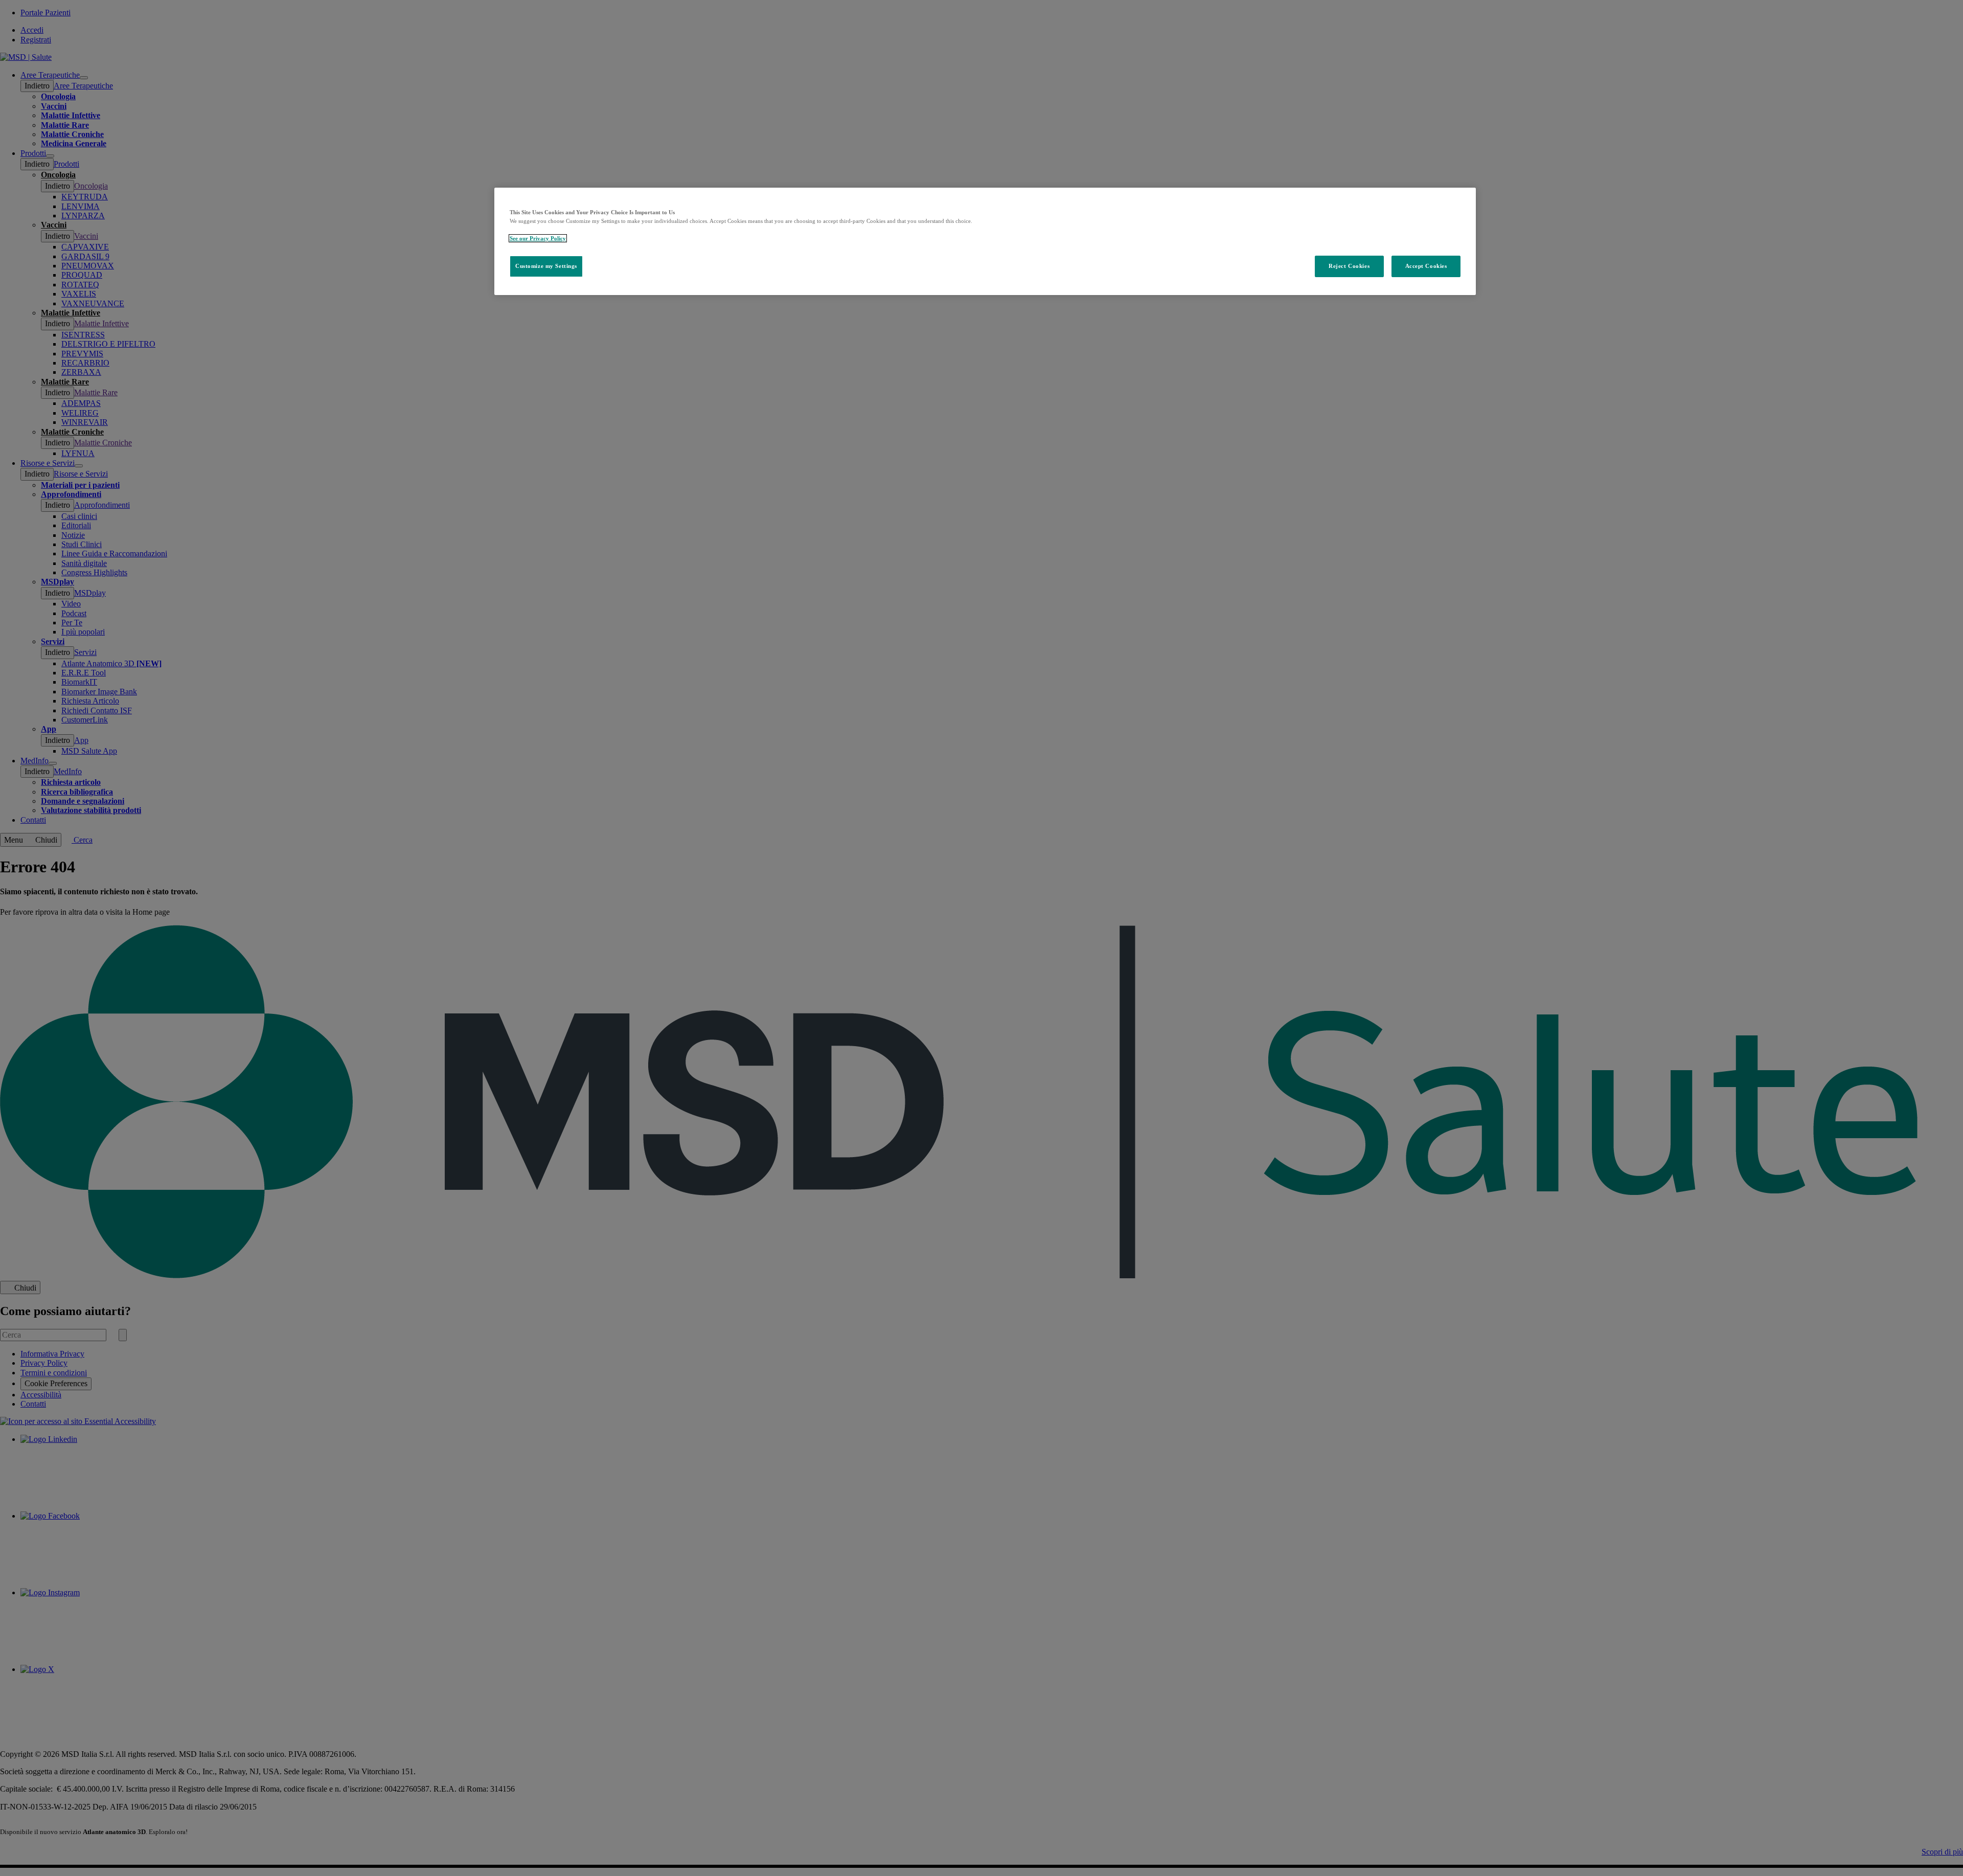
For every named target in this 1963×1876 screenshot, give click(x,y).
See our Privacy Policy (538, 238)
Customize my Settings (546, 266)
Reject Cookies (1349, 266)
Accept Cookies (1426, 266)
